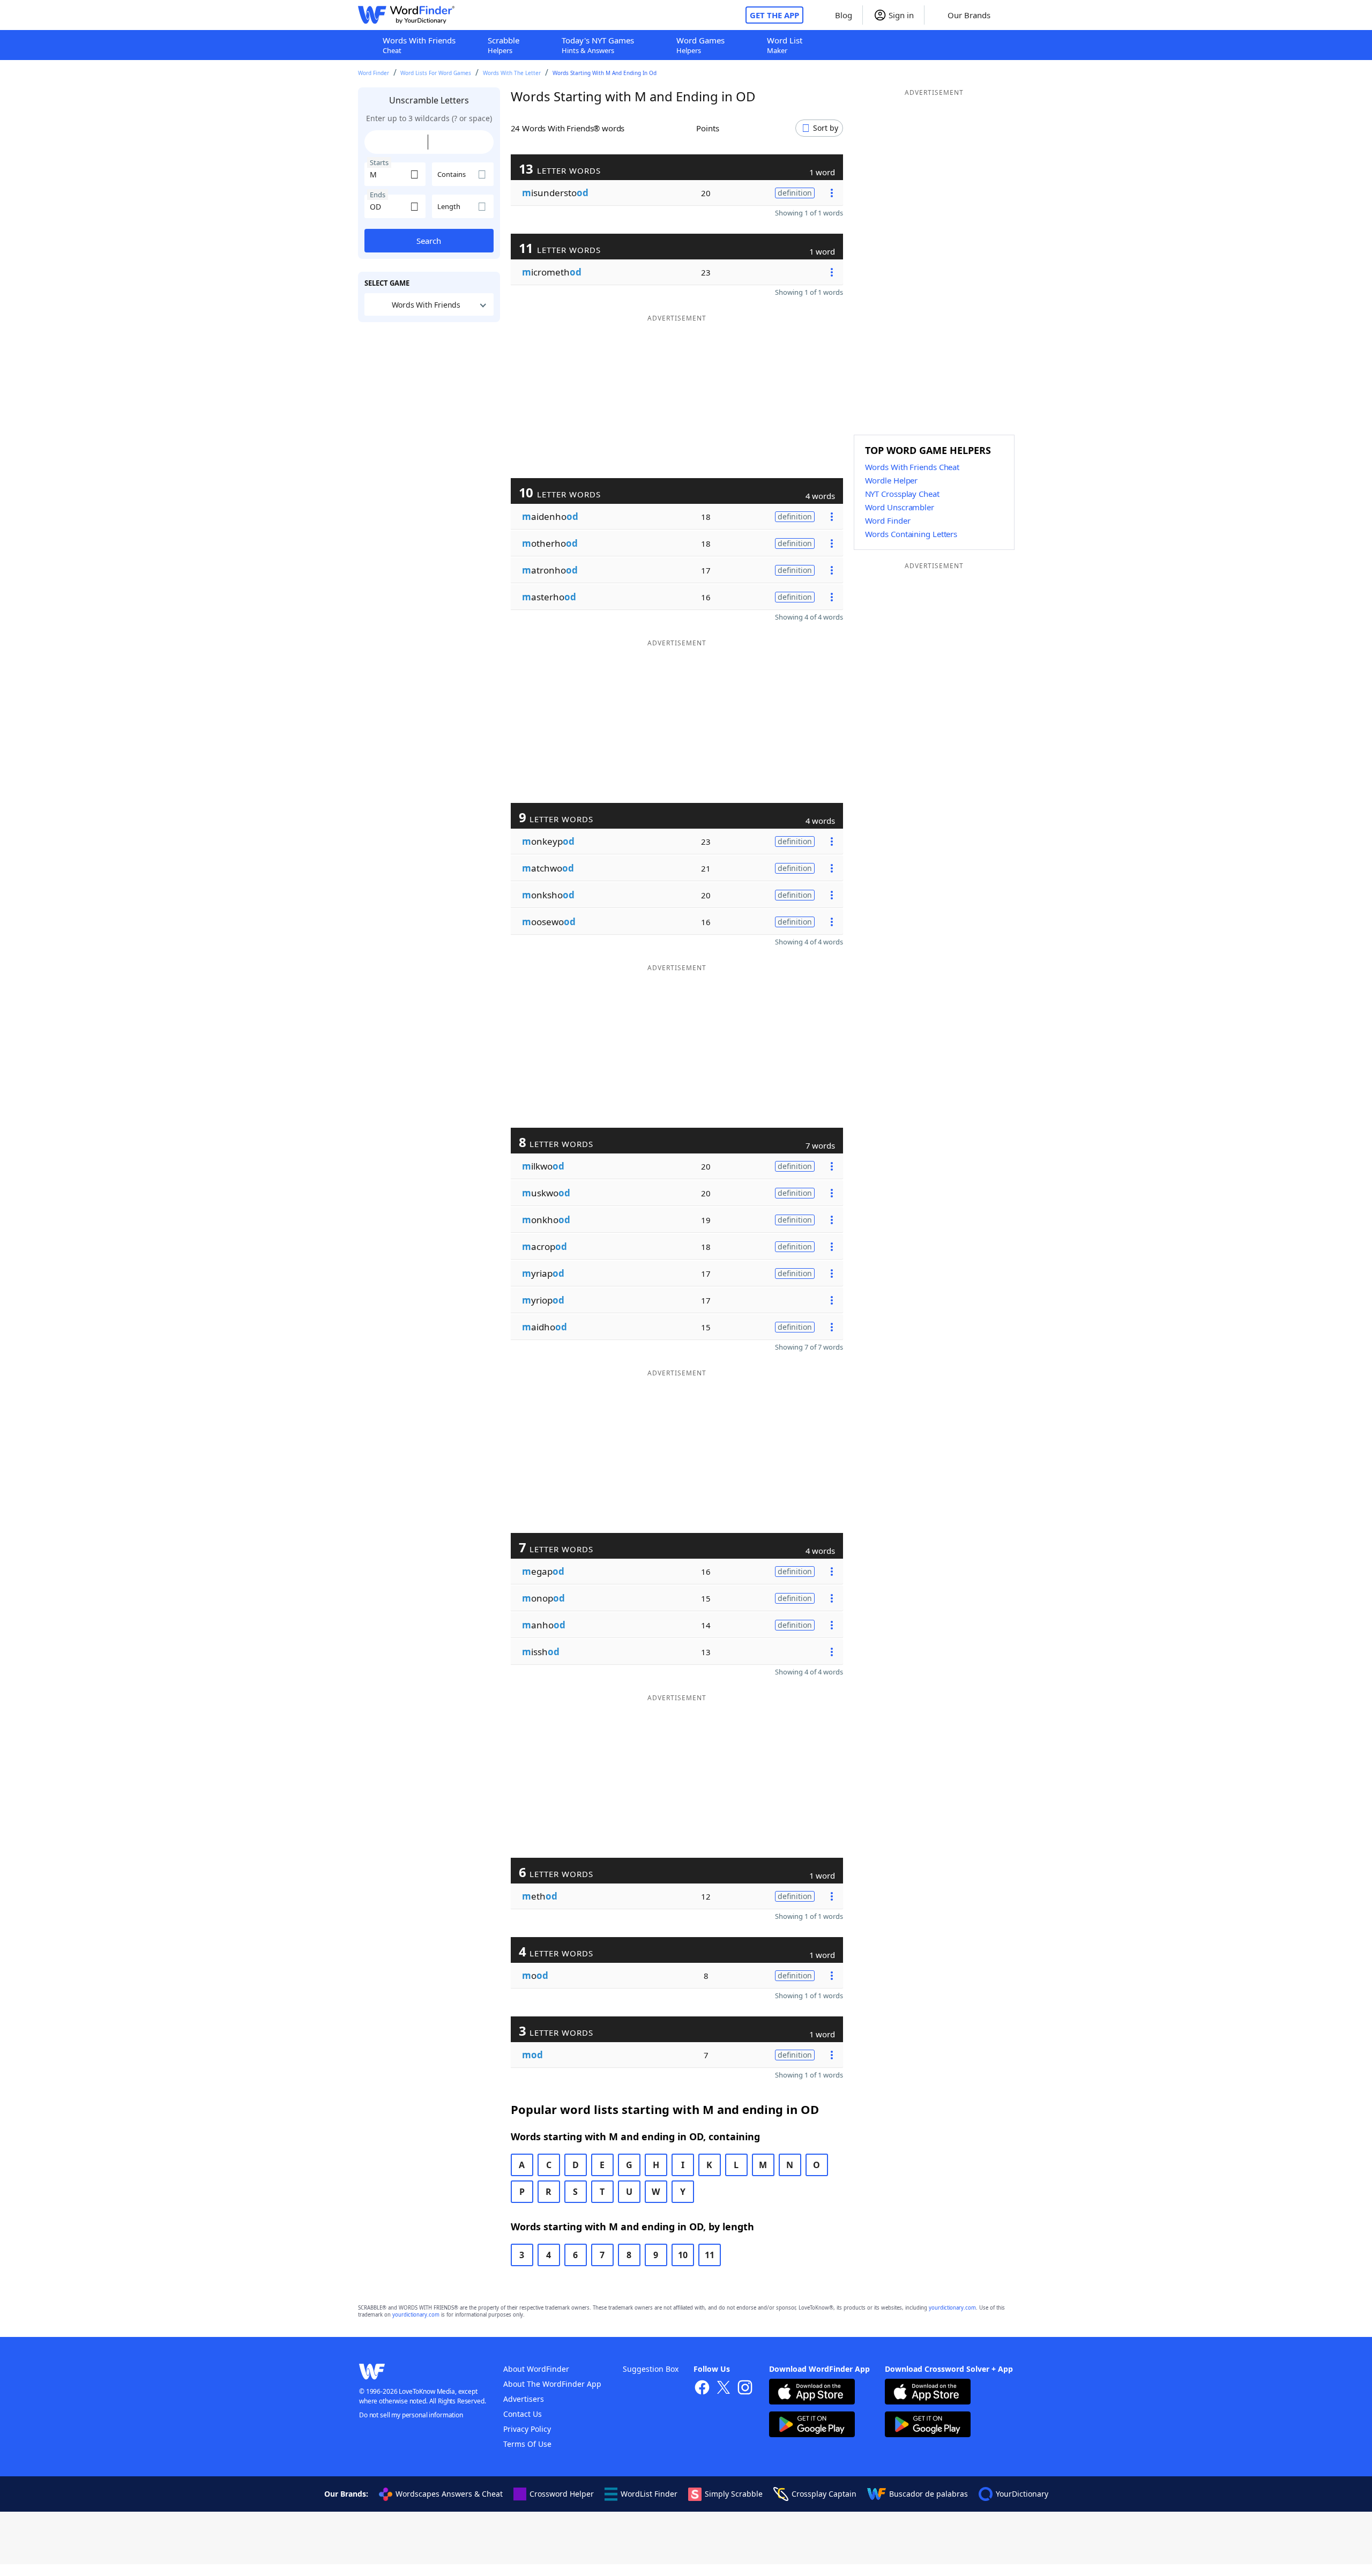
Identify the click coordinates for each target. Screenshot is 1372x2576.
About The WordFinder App (552, 2384)
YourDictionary (1022, 2494)
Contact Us (523, 2414)
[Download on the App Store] (812, 2393)
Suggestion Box (651, 2369)
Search (429, 241)
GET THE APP (774, 15)
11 (710, 2255)
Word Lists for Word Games (436, 73)
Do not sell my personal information (411, 2415)
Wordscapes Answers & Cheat (449, 2494)
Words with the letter (512, 73)
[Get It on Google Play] (812, 2426)
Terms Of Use (527, 2444)
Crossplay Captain (824, 2494)
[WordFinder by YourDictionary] (406, 15)
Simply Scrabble (734, 2494)
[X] (724, 2389)
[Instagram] (745, 2389)
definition (795, 193)
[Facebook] (702, 2389)
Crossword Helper (562, 2494)
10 (683, 2255)
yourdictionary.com (952, 2308)
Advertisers (524, 2399)
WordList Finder (649, 2494)
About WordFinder (536, 2369)
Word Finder (374, 73)
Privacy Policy (527, 2429)
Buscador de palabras (929, 2494)
